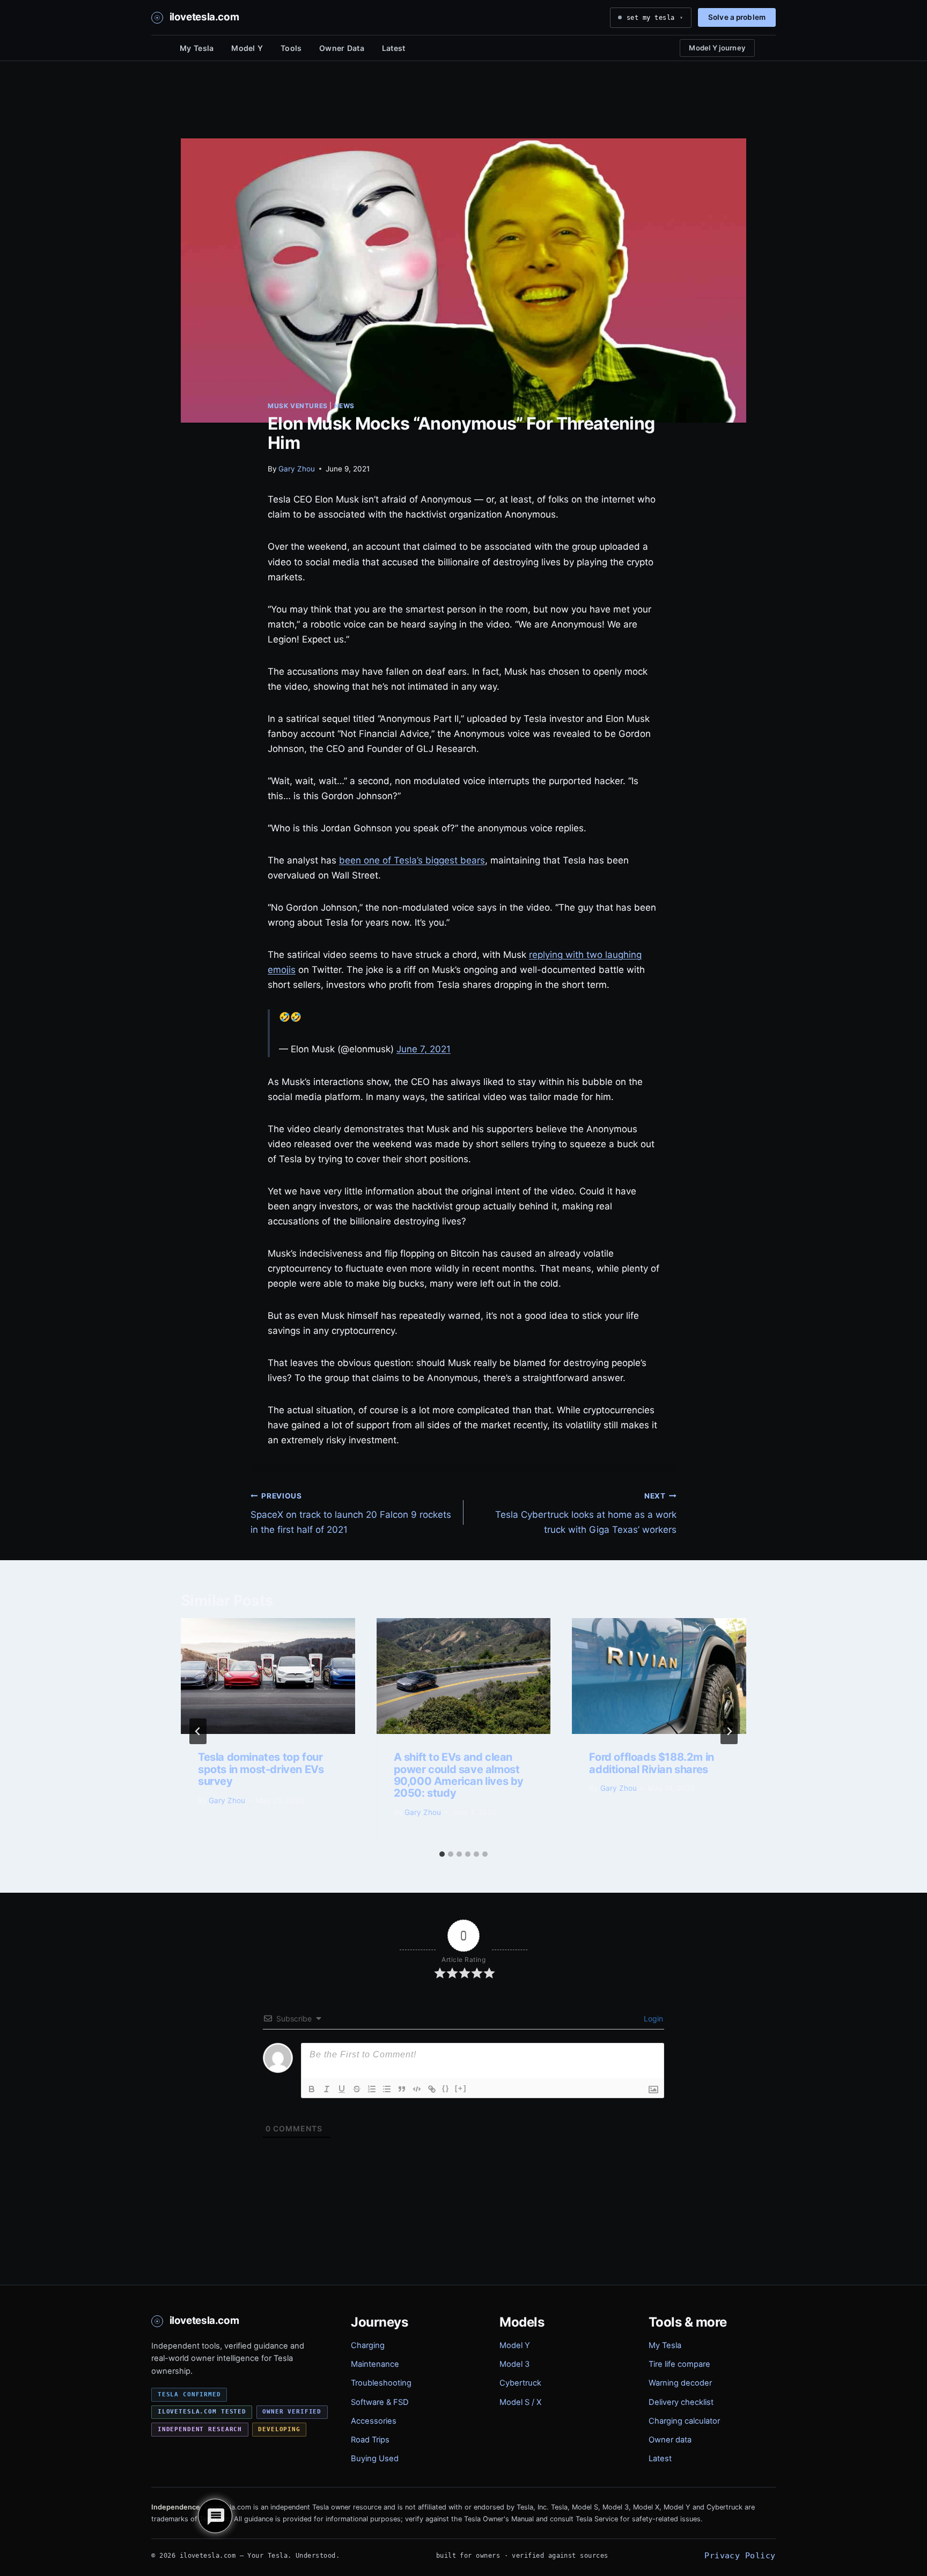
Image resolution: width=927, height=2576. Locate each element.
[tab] (442, 1854)
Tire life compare (679, 2364)
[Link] (432, 2089)
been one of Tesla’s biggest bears (412, 860)
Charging (368, 2345)
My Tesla (197, 48)
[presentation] (268, 1676)
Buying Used (375, 2459)
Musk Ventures (298, 406)
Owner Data (342, 48)
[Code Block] (417, 2089)
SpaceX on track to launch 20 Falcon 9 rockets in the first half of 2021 (351, 1514)
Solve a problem (737, 17)
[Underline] (342, 2089)
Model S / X (520, 2402)
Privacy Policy (740, 2555)
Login (652, 2018)
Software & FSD (380, 2402)
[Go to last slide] (198, 1731)
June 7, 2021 (424, 1049)
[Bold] (312, 2089)
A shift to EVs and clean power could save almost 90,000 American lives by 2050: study (459, 1775)
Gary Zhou (297, 469)
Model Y (247, 48)
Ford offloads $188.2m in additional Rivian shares (651, 1763)
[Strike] (357, 2089)
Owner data (670, 2440)
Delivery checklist (681, 2402)
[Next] (729, 1731)
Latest (394, 48)
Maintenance (375, 2364)
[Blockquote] (402, 2089)
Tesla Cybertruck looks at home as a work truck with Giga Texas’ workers (586, 1514)
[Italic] (327, 2089)
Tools (291, 48)
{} (446, 2088)
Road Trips (370, 2440)
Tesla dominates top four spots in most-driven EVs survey (261, 1769)
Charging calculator (684, 2421)
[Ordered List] (372, 2089)
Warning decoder (680, 2383)
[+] (461, 2088)
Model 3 (514, 2364)
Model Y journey (717, 48)
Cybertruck (520, 2383)
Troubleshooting (381, 2383)
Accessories (374, 2421)
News (344, 406)
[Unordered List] (387, 2089)
